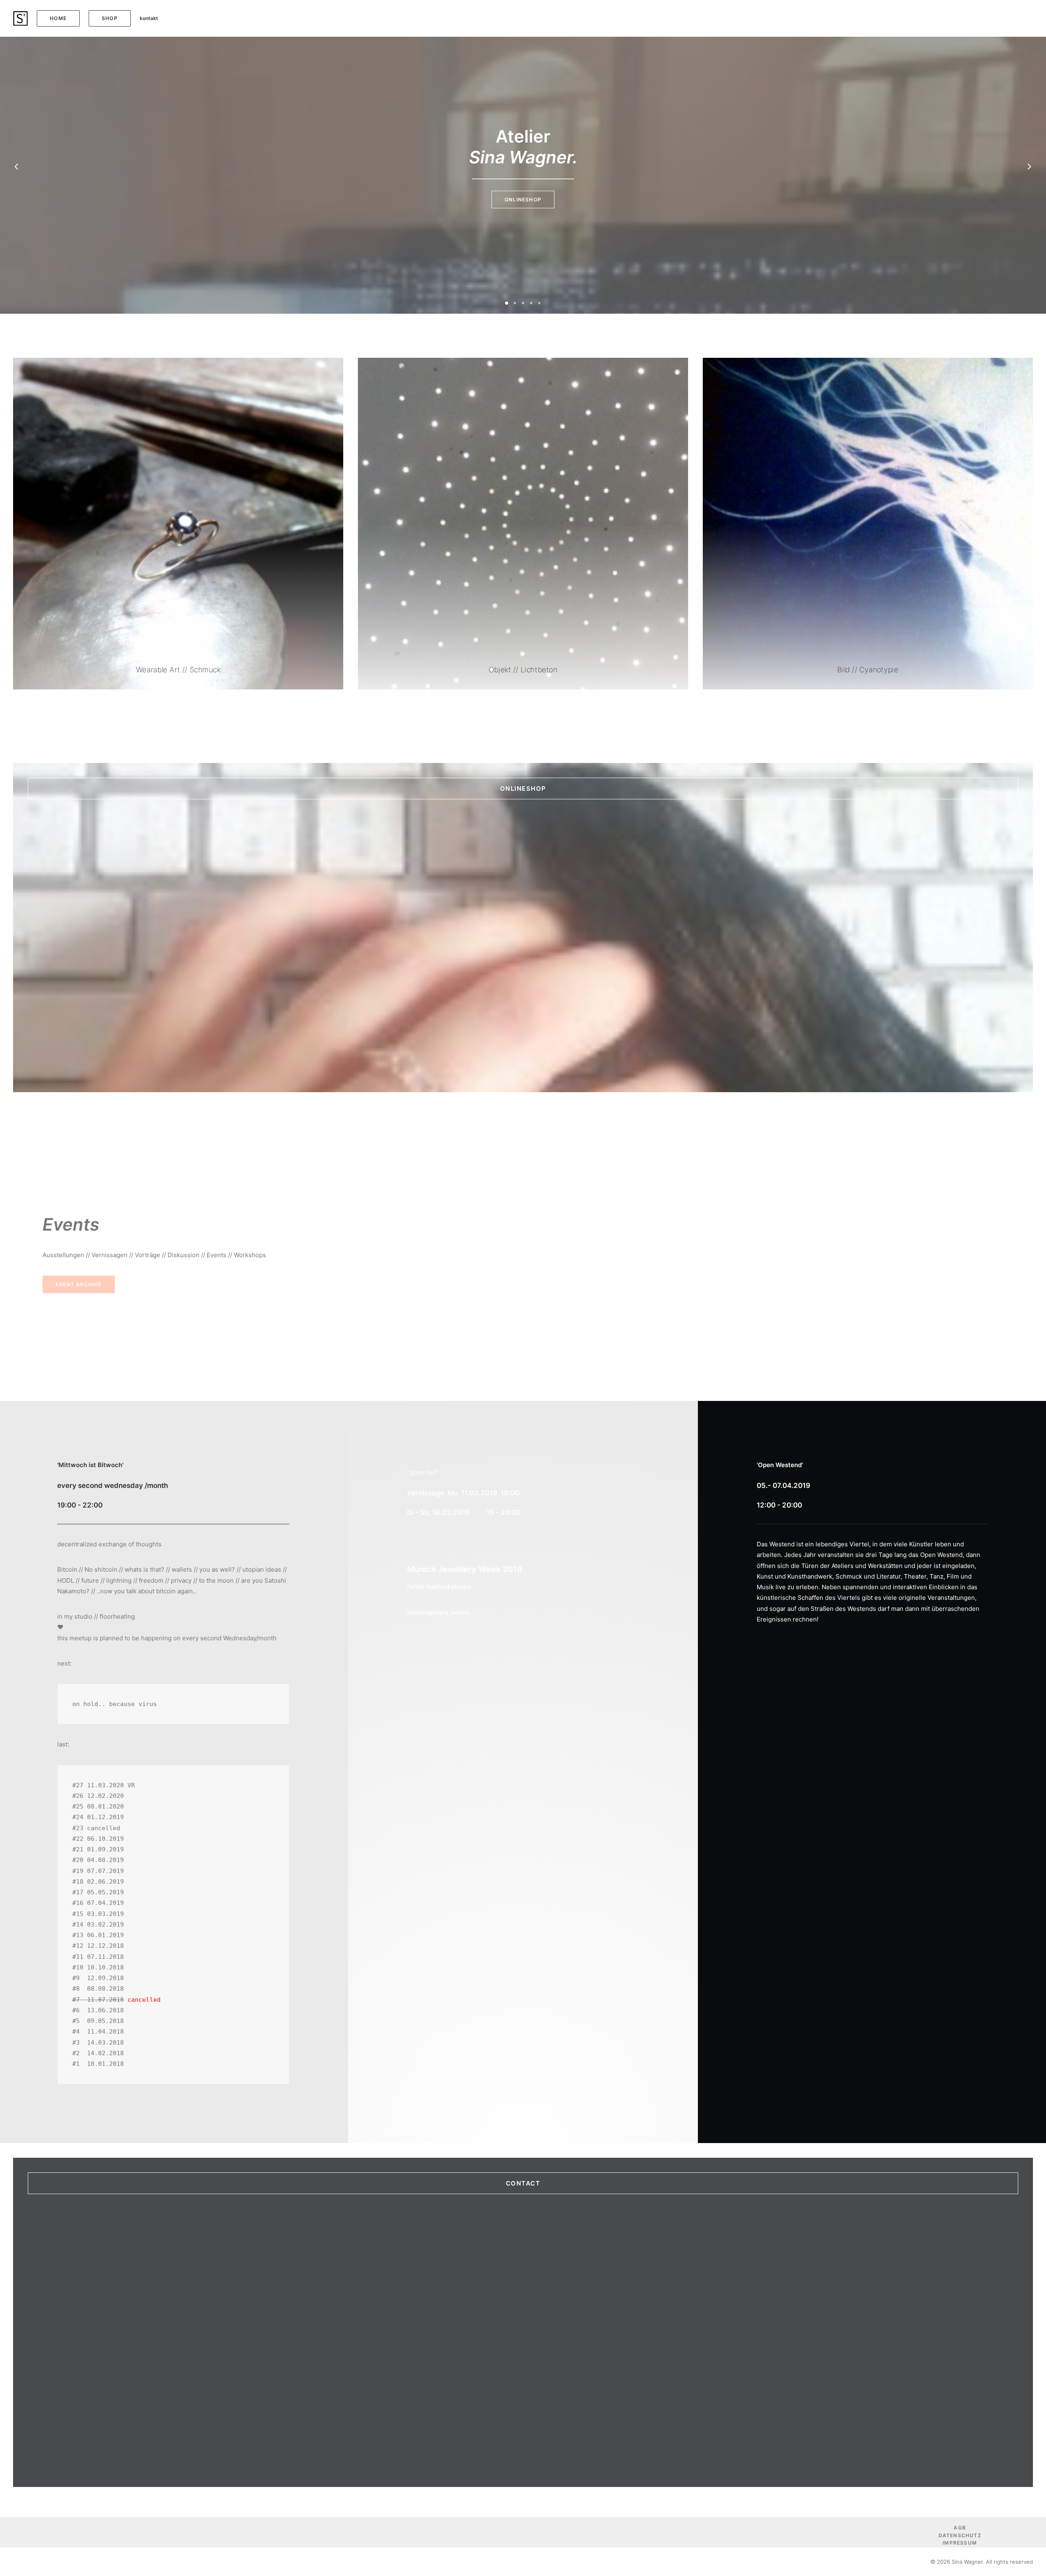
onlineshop (523, 788)
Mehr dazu (523, 200)
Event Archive (79, 1284)
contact (523, 2183)
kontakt (149, 18)
